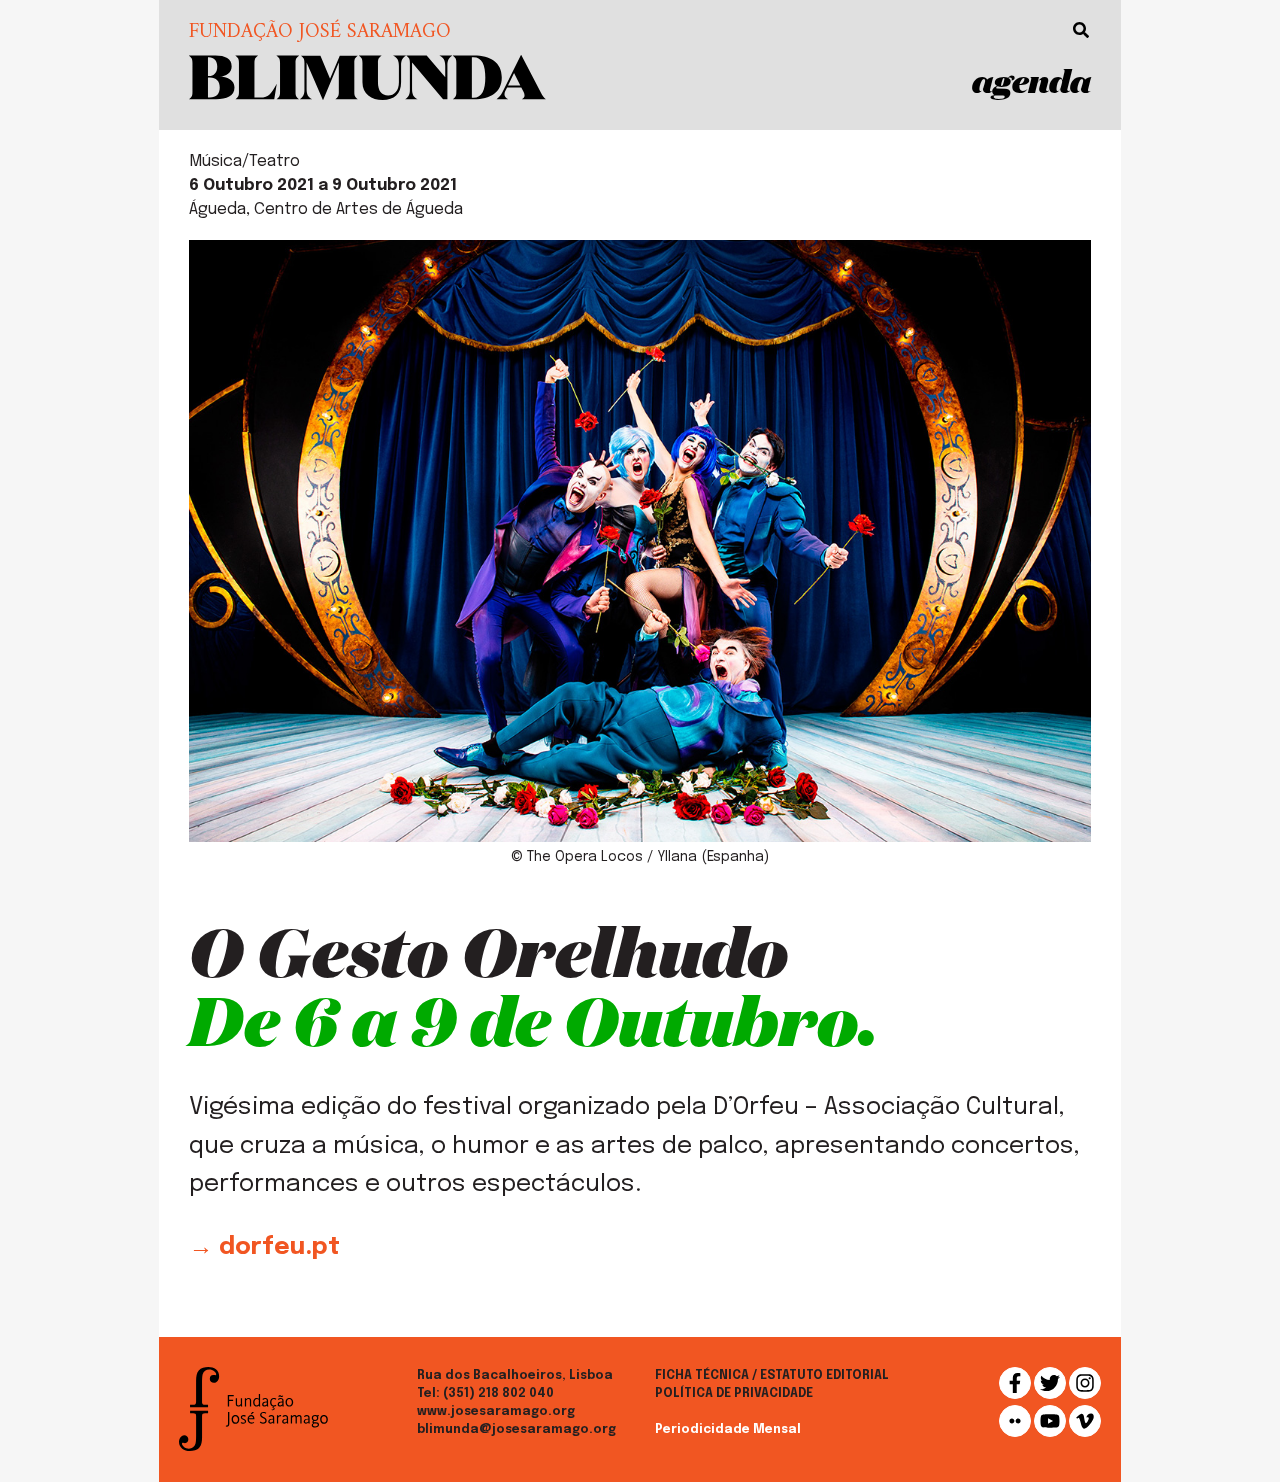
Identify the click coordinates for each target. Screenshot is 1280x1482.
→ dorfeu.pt (264, 1247)
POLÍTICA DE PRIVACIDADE (734, 1394)
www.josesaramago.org (496, 1412)
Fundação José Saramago (320, 33)
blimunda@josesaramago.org (516, 1430)
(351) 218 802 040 (498, 1394)
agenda (1031, 80)
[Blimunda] (367, 75)
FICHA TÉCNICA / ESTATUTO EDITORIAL (772, 1376)
